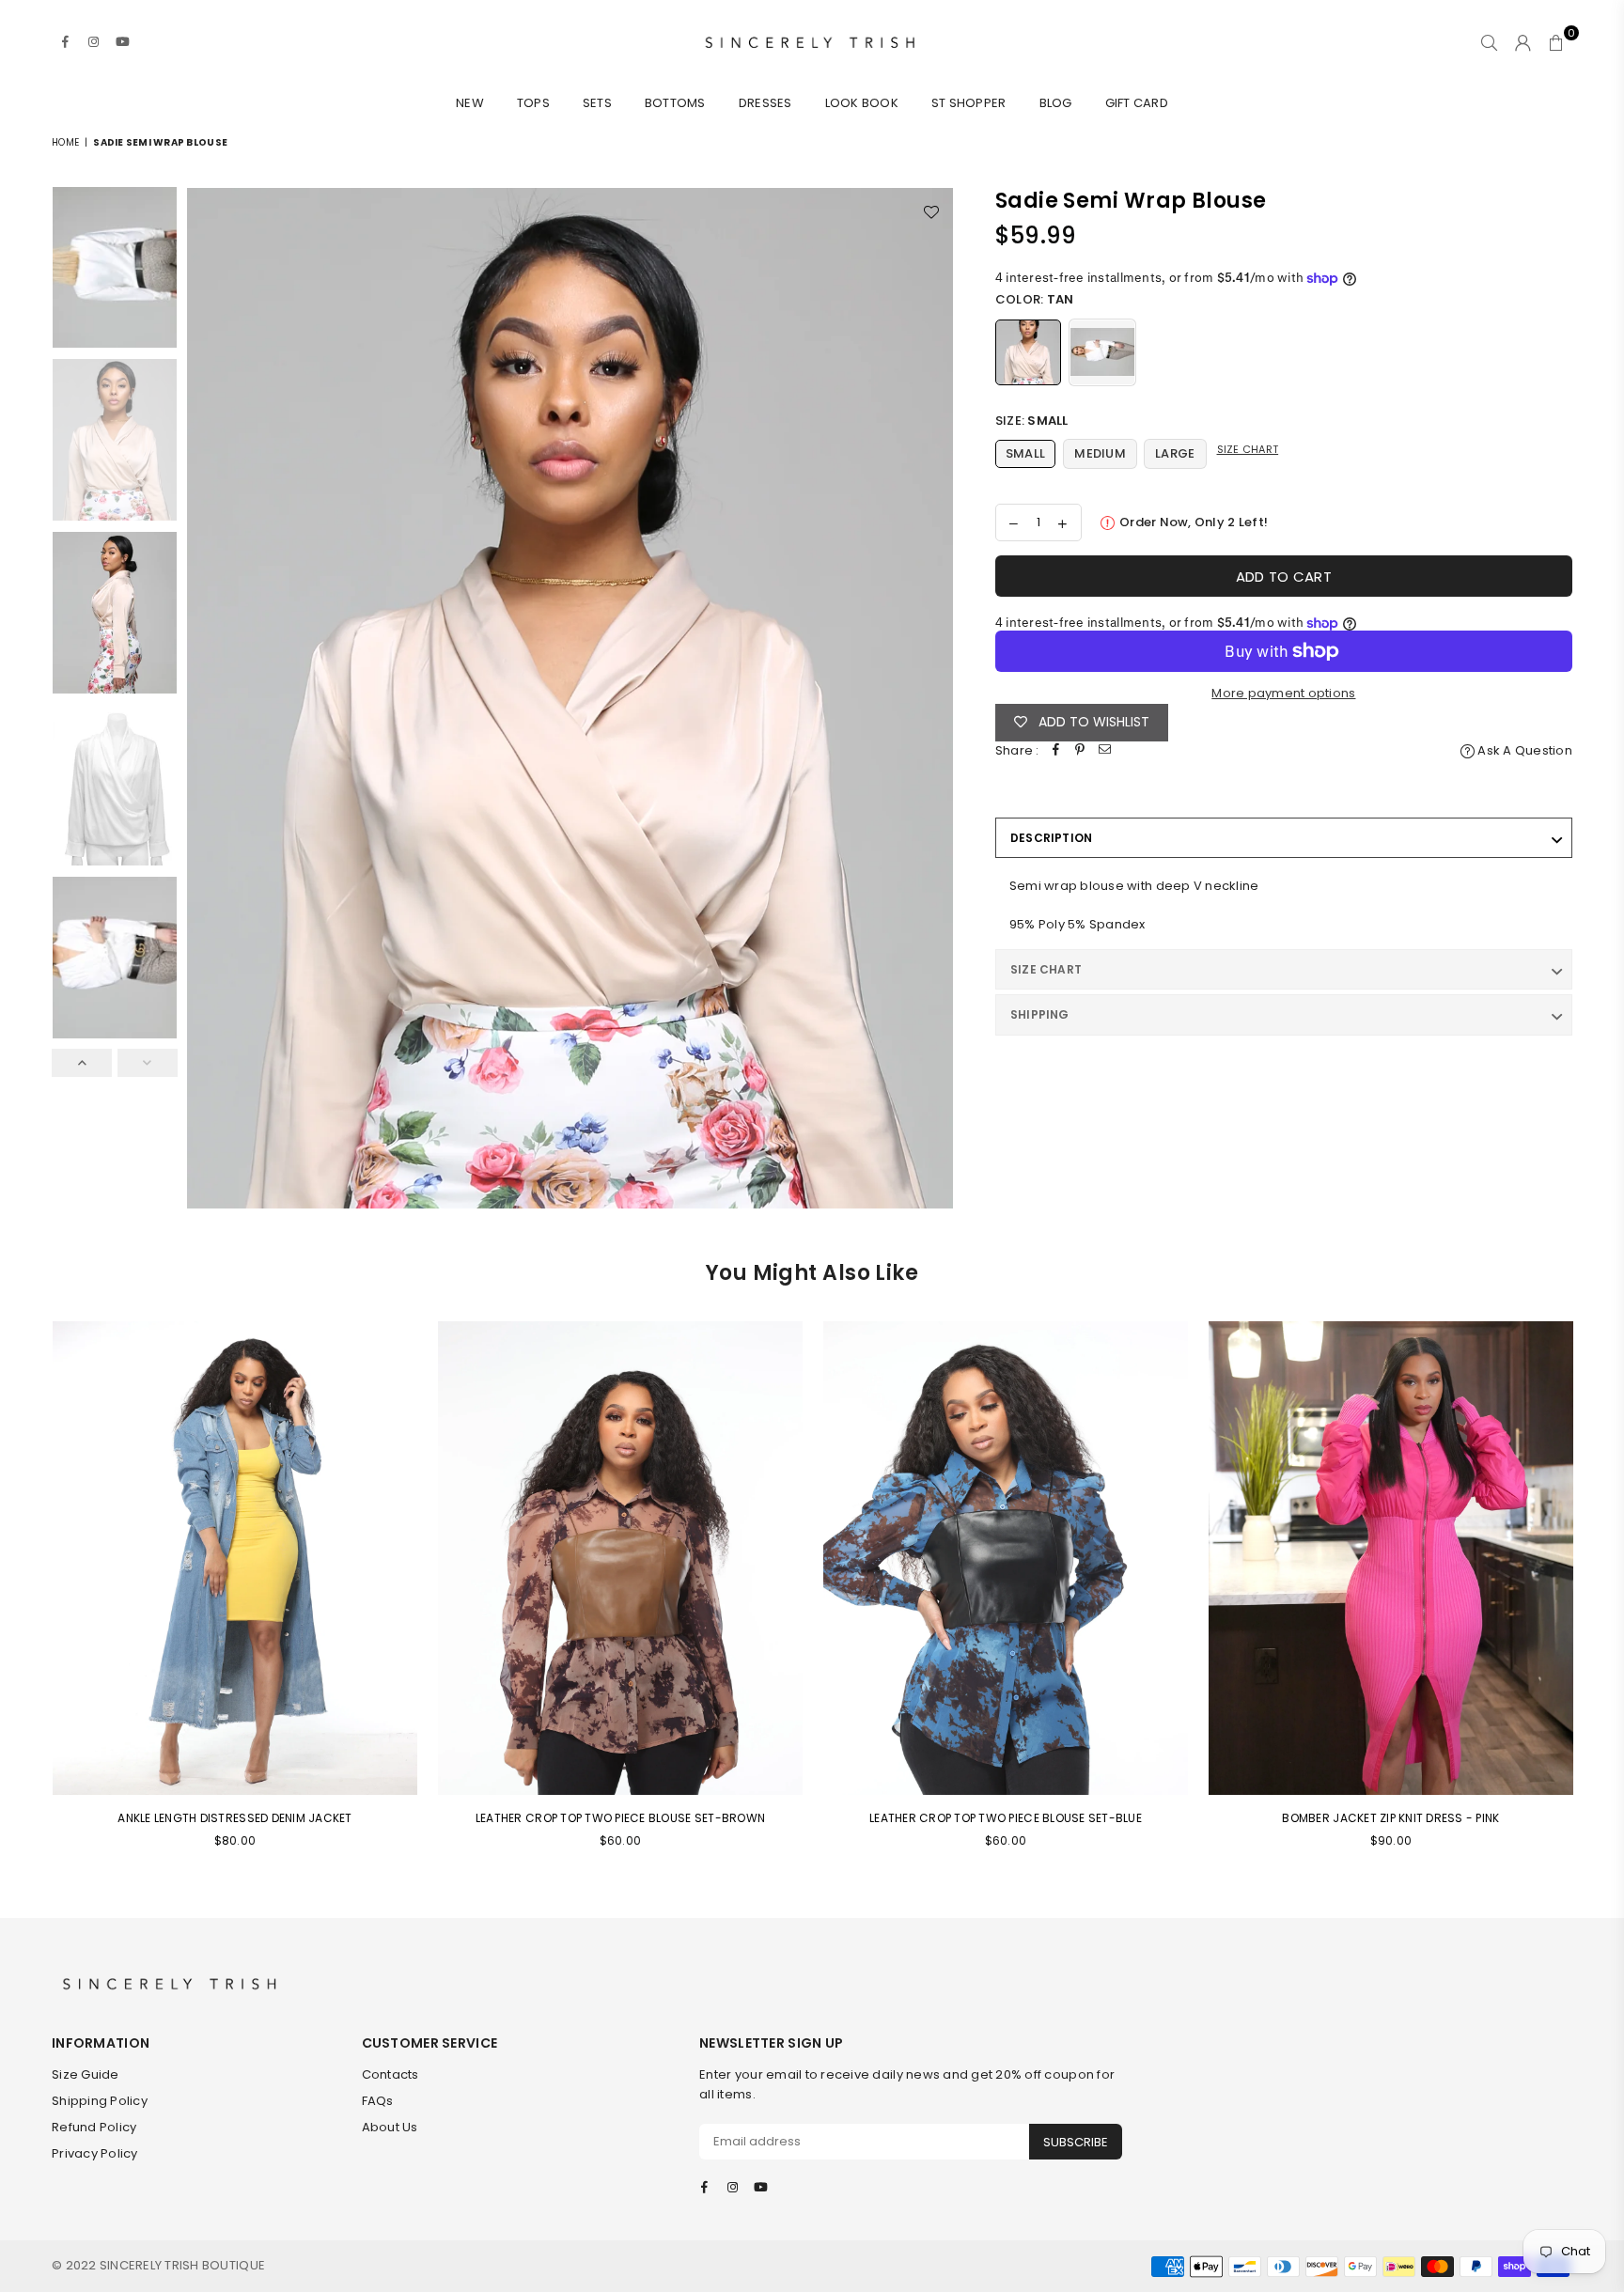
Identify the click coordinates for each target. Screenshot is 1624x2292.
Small (1025, 453)
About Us (390, 2127)
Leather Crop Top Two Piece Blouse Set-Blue (1006, 1818)
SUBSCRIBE (1076, 2142)
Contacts (390, 2074)
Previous (203, 698)
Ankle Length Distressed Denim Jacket (234, 1818)
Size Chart (1248, 449)
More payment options (1283, 693)
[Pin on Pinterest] (1081, 751)
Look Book (862, 103)
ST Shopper (969, 103)
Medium (1100, 453)
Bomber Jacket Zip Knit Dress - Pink (1390, 1818)
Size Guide (86, 2074)
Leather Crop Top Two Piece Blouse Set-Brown (620, 1818)
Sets (597, 103)
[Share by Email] (1105, 751)
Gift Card (1137, 103)
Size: (1032, 421)
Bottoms (675, 103)
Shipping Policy (100, 2101)
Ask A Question (1523, 750)
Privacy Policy (95, 2153)
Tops (533, 103)
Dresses (765, 103)
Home (65, 142)
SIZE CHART (1046, 969)
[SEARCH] (1489, 42)
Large (1175, 453)
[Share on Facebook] (1056, 751)
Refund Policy (94, 2127)
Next (937, 698)
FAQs (378, 2101)
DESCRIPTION (1052, 838)
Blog (1056, 103)
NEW (470, 103)
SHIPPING (1040, 1014)
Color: (1035, 299)
